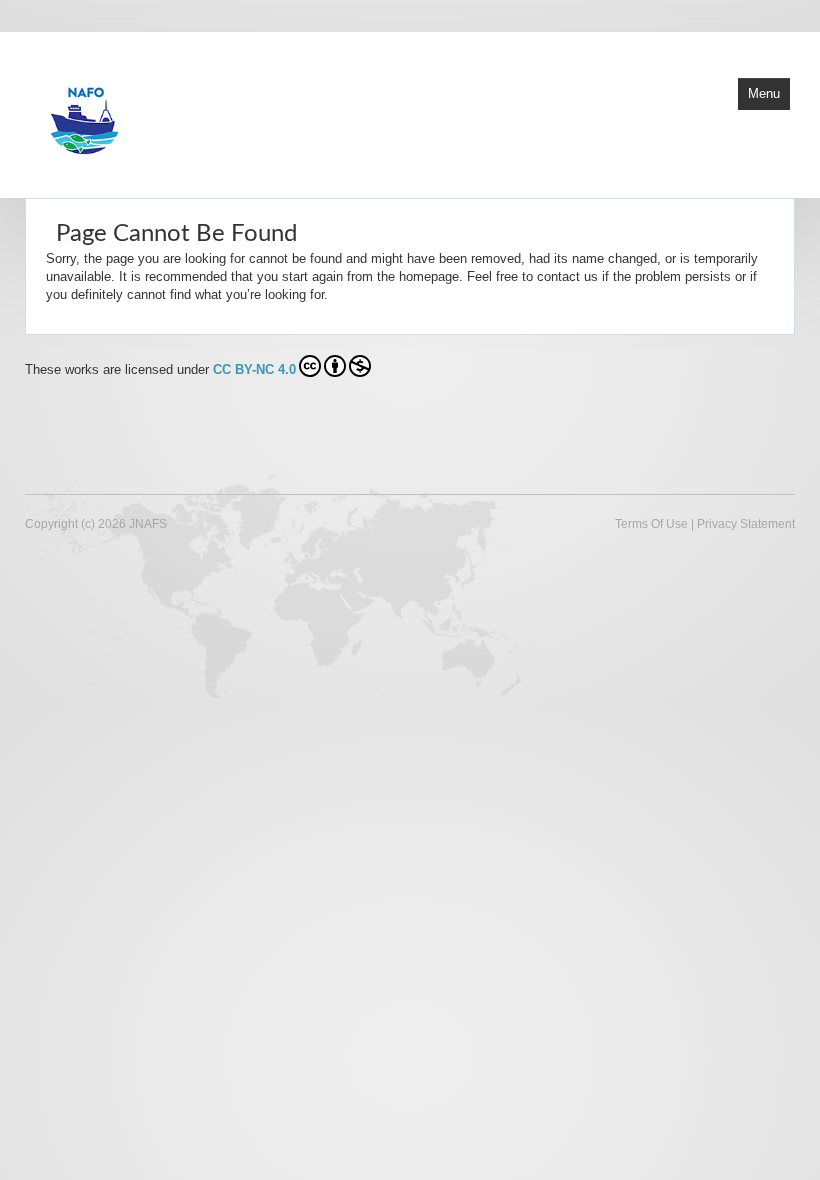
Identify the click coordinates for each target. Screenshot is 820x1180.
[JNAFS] (265, 113)
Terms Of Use (651, 524)
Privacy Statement (746, 524)
